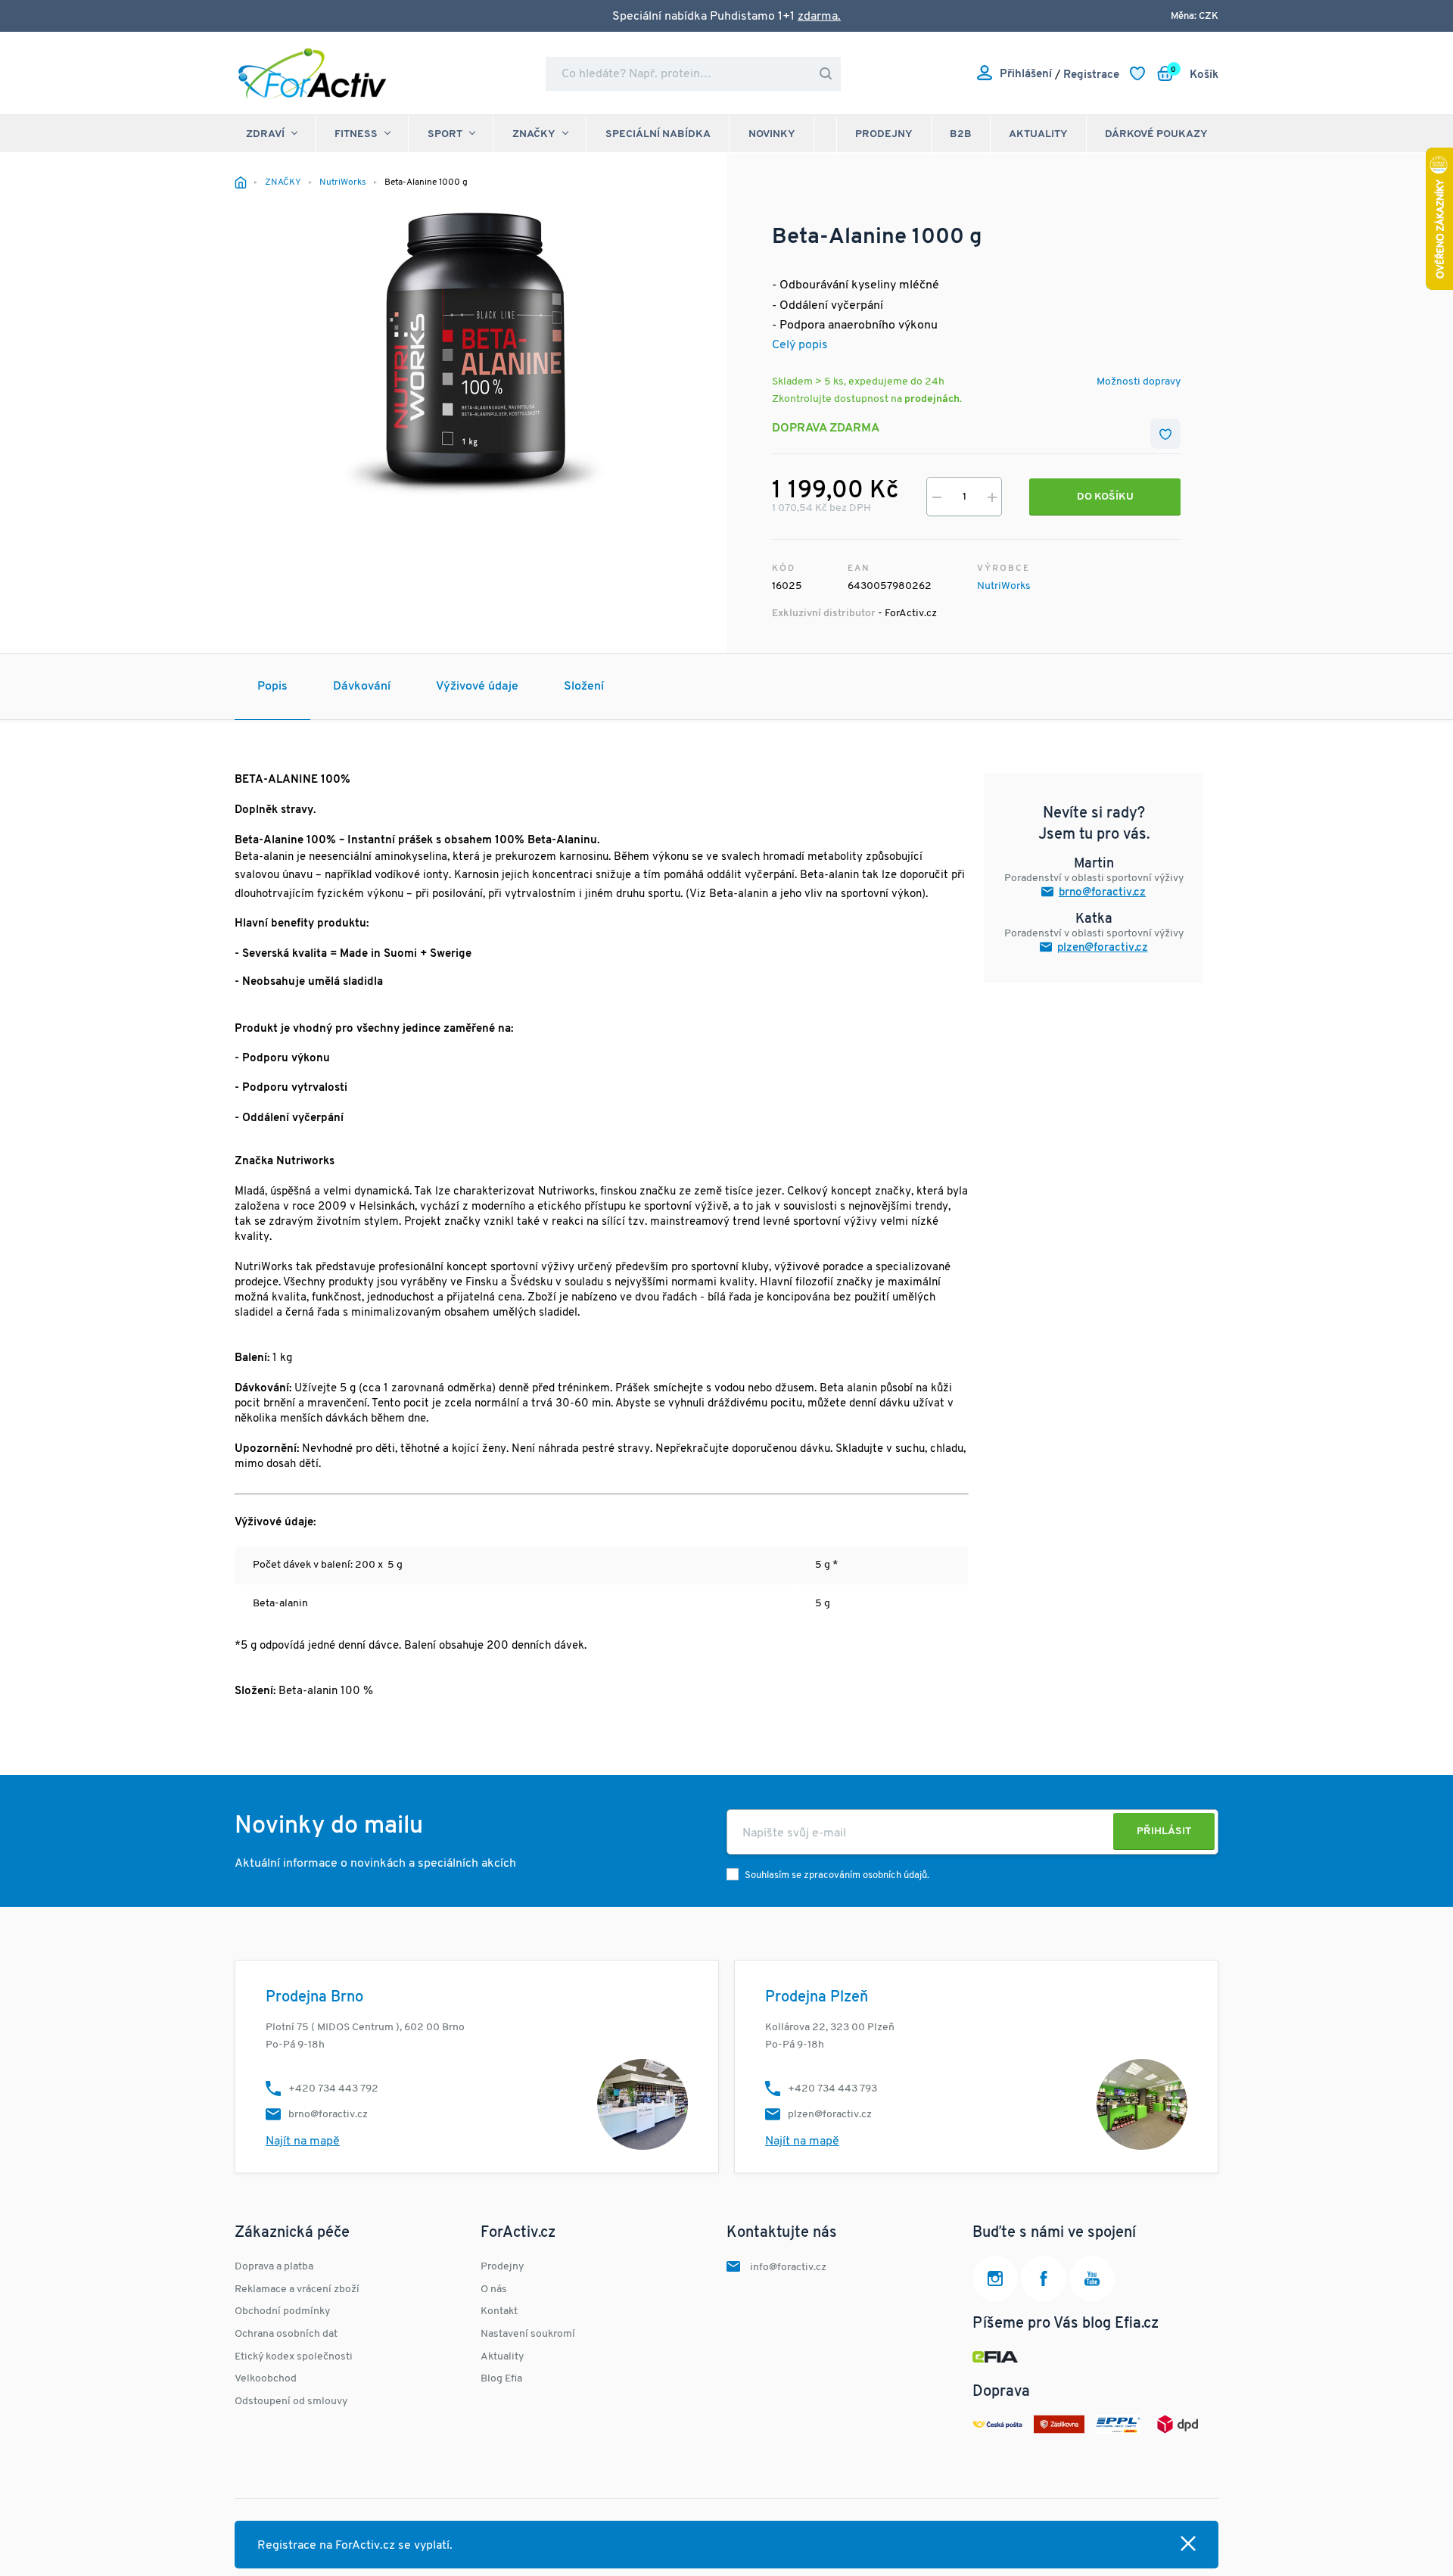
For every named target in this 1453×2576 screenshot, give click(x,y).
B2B (961, 134)
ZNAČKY (534, 134)
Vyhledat (826, 74)
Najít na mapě (303, 2141)
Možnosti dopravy (1139, 382)
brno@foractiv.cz (1102, 893)
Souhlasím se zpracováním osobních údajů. (837, 1875)
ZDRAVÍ (265, 134)
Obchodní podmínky (282, 2311)
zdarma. (819, 17)
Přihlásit (1164, 1832)
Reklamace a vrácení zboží (297, 2289)
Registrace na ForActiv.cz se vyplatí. (355, 2546)
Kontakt (499, 2311)
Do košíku (1105, 497)
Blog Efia (501, 2379)
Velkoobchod (266, 2379)
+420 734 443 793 (832, 2089)
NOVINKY (772, 134)
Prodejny (884, 134)
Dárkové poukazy (1156, 134)
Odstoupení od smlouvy (291, 2402)
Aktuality (1038, 134)
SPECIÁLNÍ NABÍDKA (658, 134)
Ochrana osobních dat (286, 2334)
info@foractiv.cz (788, 2268)
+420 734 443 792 (333, 2089)
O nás (494, 2289)
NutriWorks (1004, 586)
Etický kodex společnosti (294, 2357)
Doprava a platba (274, 2267)
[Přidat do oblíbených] (1165, 434)
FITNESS (356, 134)
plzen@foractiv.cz (1103, 948)
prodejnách (932, 399)
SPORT (445, 134)
